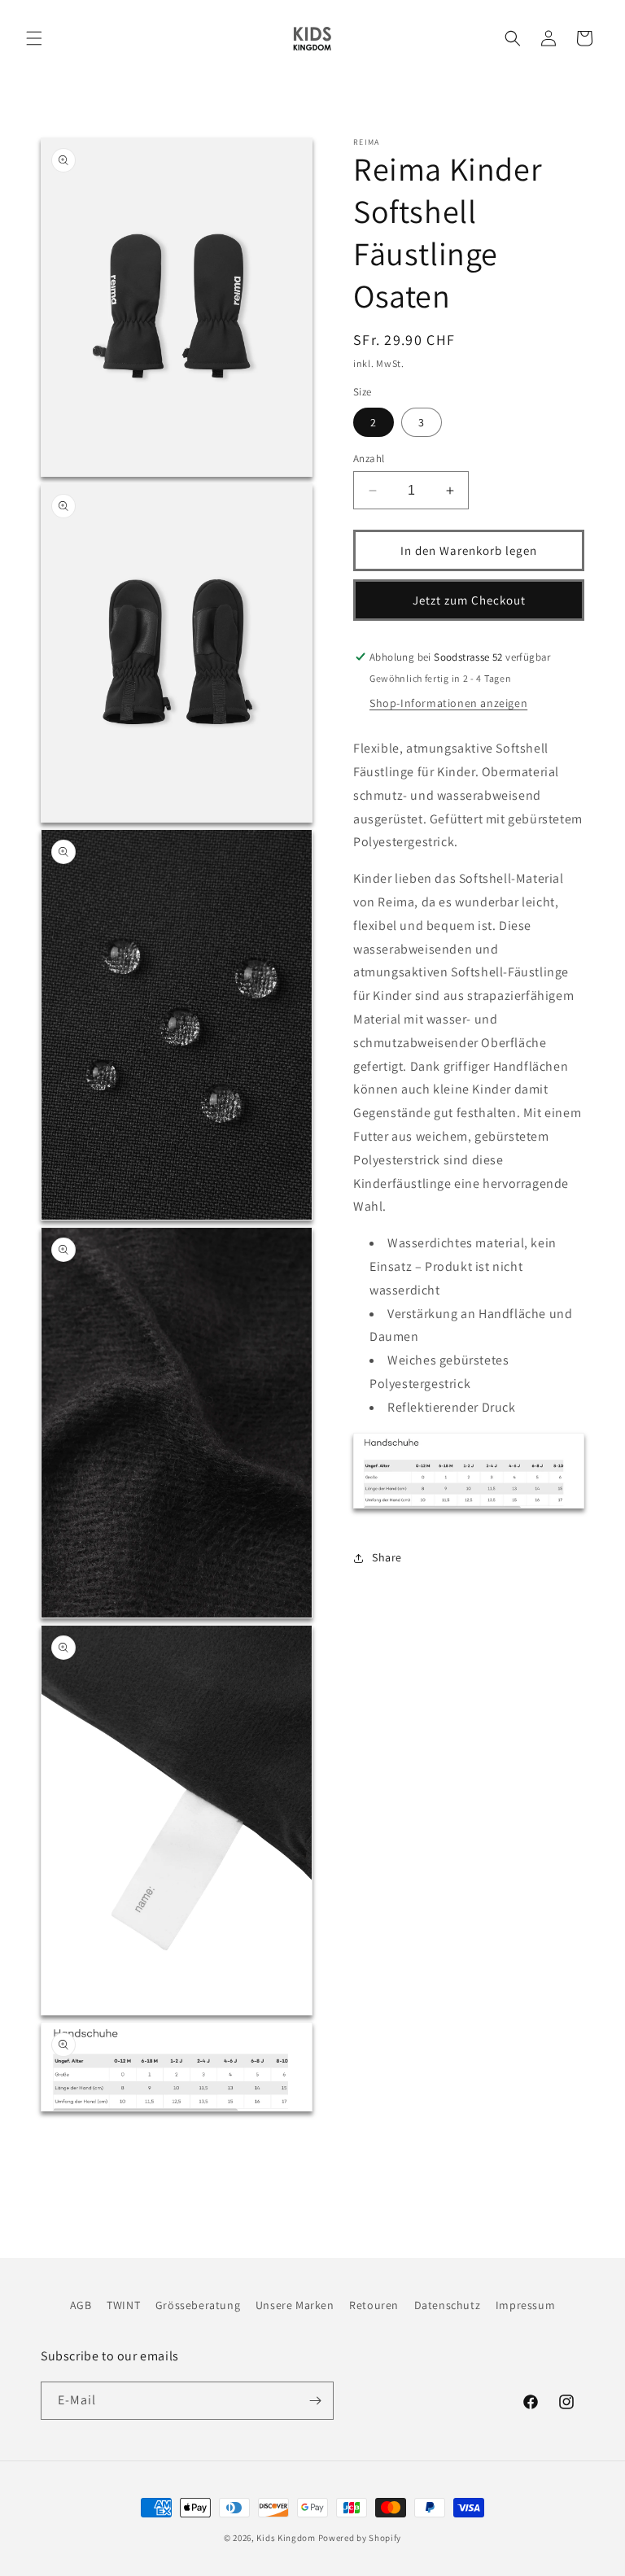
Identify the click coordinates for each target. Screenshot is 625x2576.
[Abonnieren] (315, 2401)
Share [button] (387, 1557)
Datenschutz (448, 2305)
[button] (34, 38)
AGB (81, 2305)
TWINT (123, 2305)
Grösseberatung (198, 2305)
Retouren (374, 2305)
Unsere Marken (295, 2305)
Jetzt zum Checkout (469, 600)
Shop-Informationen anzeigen (448, 703)
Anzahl (369, 458)
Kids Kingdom (286, 2538)
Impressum (525, 2305)
